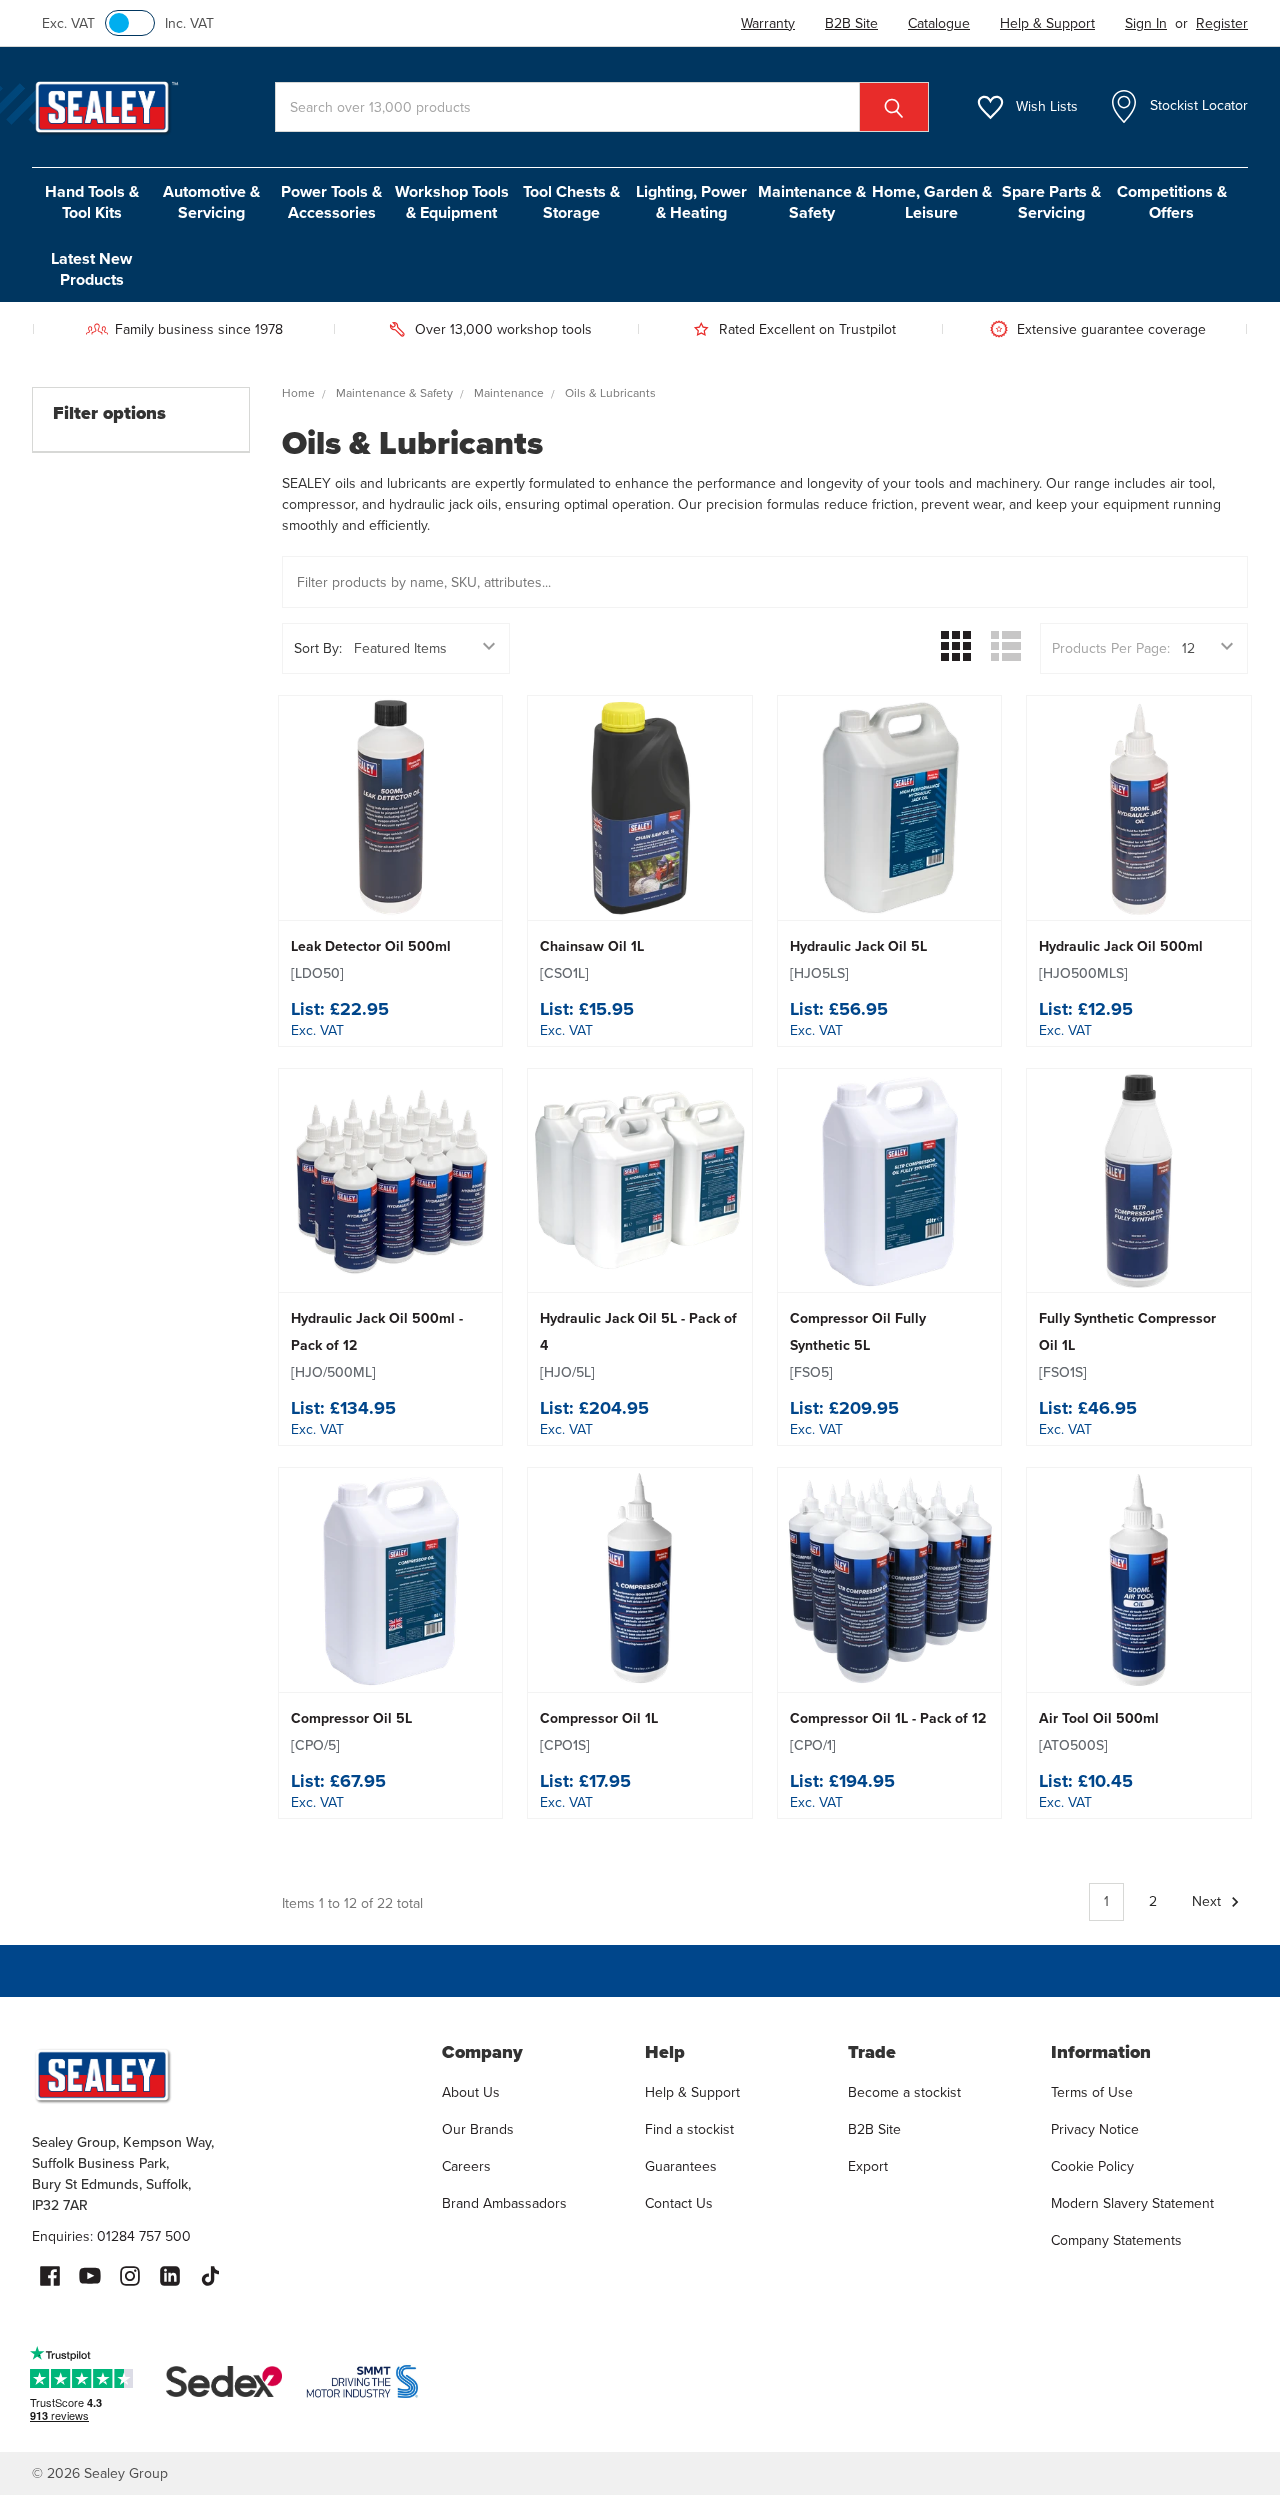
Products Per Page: (1111, 648)
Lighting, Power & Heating (691, 202)
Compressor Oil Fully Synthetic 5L (858, 1345)
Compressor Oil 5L (351, 1732)
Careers (466, 2166)
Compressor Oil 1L (599, 1732)
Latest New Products (91, 269)
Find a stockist (689, 2129)
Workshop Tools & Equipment (452, 202)
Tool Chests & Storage (571, 202)
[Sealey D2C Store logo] (224, 2075)
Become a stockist (904, 2092)
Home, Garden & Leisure (932, 202)
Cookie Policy (1092, 2166)
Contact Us (679, 2203)
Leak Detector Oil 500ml (371, 960)
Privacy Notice (1095, 2129)
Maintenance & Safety (812, 202)
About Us (471, 2092)
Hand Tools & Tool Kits (92, 202)
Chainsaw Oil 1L (592, 960)
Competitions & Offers (1172, 202)
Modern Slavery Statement (1132, 2203)
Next (1208, 1901)
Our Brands (478, 2129)
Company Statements (1116, 2240)
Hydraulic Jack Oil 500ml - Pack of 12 (377, 1345)
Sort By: (318, 648)
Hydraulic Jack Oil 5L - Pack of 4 (638, 1345)
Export (868, 2166)
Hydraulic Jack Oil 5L (858, 960)
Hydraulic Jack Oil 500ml (1121, 960)
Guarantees (681, 2166)
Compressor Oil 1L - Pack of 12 (888, 1732)
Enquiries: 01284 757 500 (111, 2236)
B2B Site (874, 2129)
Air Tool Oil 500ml (1099, 1732)
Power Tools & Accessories (331, 202)
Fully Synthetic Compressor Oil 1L (1127, 1345)
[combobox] (602, 107)
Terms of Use (1092, 2092)
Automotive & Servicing (211, 202)
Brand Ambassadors (504, 2203)
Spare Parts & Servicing (1051, 202)
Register (1222, 23)
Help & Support (692, 2092)
